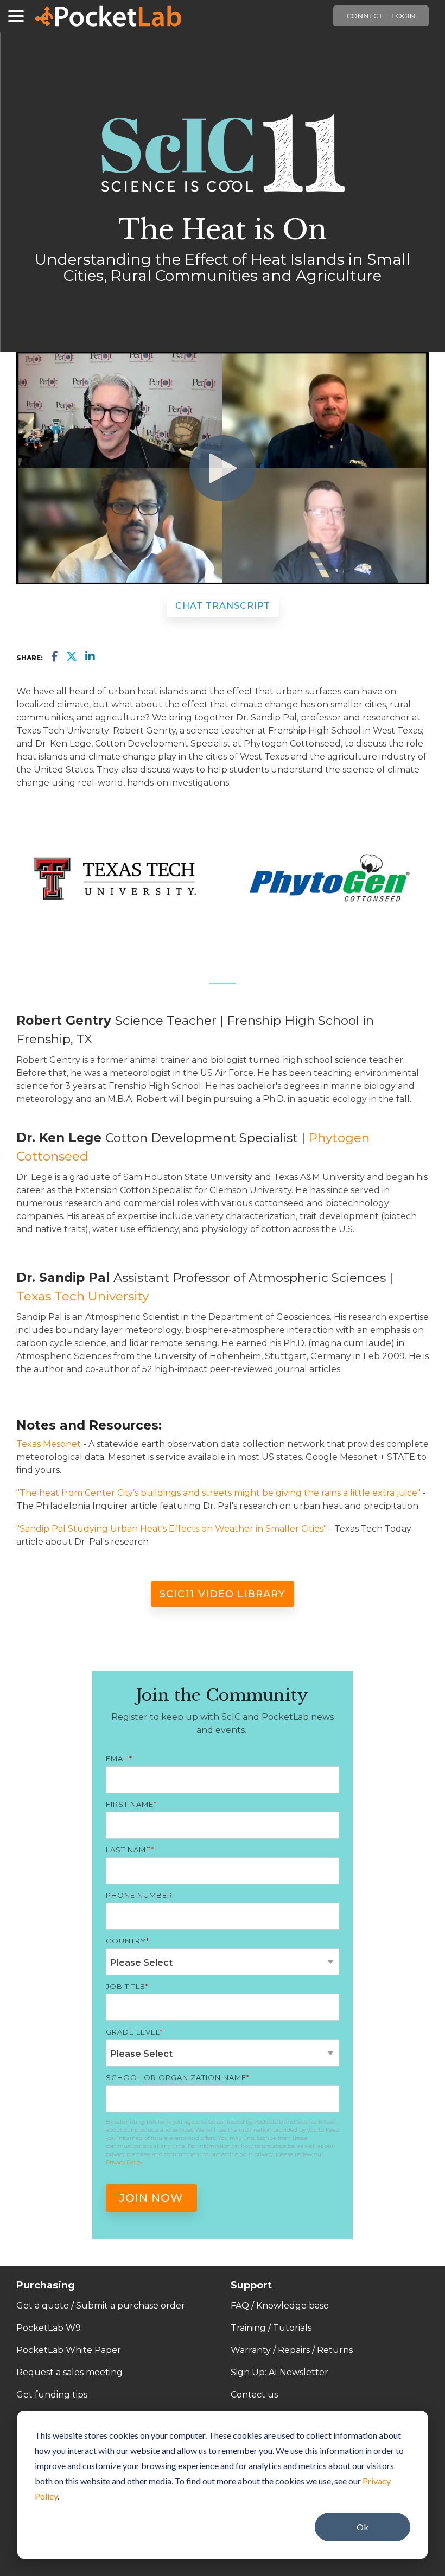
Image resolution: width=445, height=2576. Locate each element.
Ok (363, 2527)
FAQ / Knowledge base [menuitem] (280, 2306)
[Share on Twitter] (72, 657)
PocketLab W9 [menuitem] (49, 2328)
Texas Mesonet (49, 1444)
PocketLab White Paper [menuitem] (69, 2350)
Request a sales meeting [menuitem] (69, 2372)
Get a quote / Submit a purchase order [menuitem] (101, 2306)
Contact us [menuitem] (254, 2395)
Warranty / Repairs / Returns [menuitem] (292, 2350)
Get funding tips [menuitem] (52, 2395)
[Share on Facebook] (55, 657)
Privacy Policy (124, 2162)
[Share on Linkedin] (90, 657)
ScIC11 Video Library (223, 1594)
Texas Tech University (82, 1296)
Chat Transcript (223, 606)
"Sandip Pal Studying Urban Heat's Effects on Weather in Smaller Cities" (171, 1529)
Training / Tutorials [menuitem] (271, 2328)
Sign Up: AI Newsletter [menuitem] (279, 2372)
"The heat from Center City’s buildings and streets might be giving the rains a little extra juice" (218, 1493)
